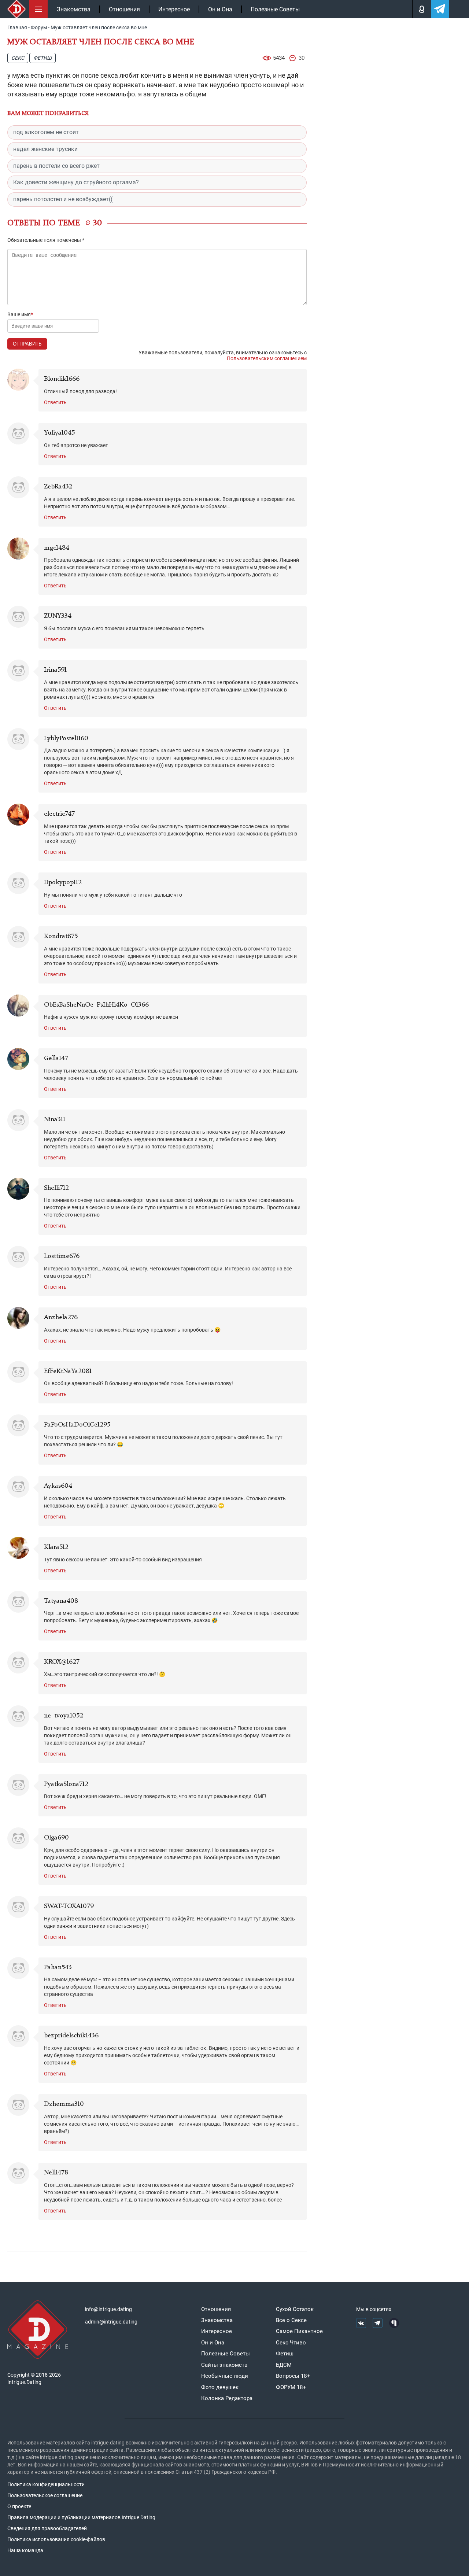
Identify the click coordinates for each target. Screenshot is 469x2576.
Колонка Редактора (227, 2398)
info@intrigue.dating (108, 2309)
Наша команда (25, 2550)
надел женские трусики (45, 149)
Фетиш (43, 58)
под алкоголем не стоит (46, 132)
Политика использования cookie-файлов (56, 2539)
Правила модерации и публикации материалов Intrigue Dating (81, 2517)
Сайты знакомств (224, 2365)
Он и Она (220, 9)
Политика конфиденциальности (46, 2484)
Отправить (27, 344)
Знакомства (74, 9)
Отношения (124, 9)
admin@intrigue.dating (111, 2322)
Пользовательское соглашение (45, 2495)
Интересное (174, 9)
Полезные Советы (275, 9)
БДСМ (284, 2365)
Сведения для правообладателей (47, 2528)
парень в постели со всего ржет (56, 166)
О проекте (19, 2506)
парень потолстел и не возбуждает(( (63, 199)
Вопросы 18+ (293, 2376)
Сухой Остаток (295, 2309)
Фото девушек (220, 2387)
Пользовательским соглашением (267, 358)
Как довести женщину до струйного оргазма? (76, 182)
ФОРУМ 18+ (291, 2387)
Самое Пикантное (299, 2331)
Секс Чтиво (291, 2343)
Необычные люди (225, 2376)
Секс (18, 58)
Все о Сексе (291, 2320)
